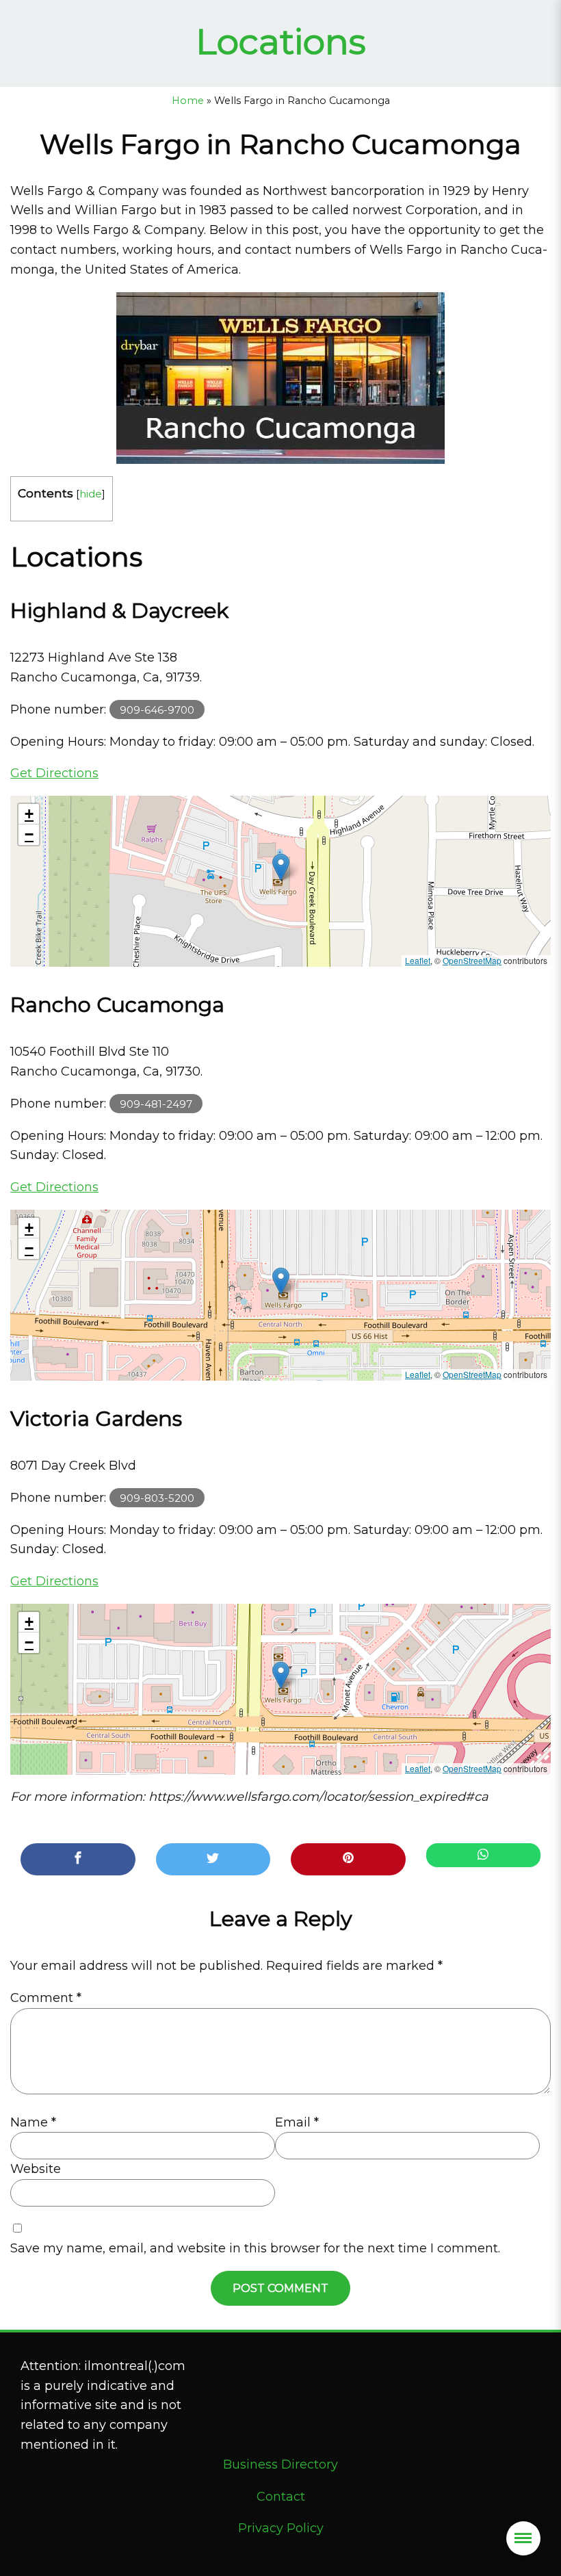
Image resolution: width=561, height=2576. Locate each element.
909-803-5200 (157, 1498)
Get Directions (54, 773)
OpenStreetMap (472, 960)
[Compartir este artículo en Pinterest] (348, 1859)
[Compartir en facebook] (78, 1859)
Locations (281, 41)
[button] (281, 867)
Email (297, 2122)
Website (36, 2169)
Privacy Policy (281, 2528)
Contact (281, 2497)
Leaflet (418, 960)
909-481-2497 (156, 1104)
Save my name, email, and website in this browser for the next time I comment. (255, 2248)
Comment (46, 1998)
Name (33, 2122)
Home (188, 101)
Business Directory (280, 2464)
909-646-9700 (157, 710)
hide (91, 494)
